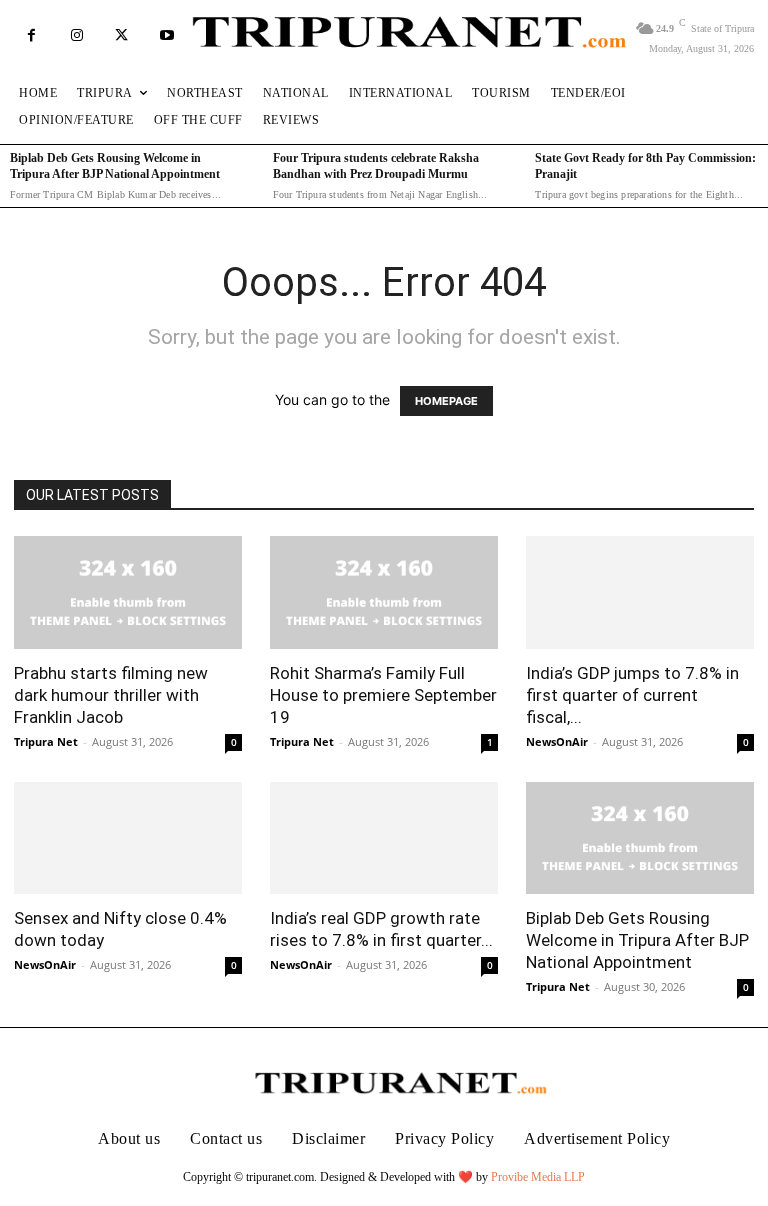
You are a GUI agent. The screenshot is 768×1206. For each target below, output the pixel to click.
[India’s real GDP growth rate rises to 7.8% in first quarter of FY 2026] (384, 838)
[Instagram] (76, 35)
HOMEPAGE (446, 401)
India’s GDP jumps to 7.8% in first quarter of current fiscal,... (632, 695)
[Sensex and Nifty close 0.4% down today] (128, 838)
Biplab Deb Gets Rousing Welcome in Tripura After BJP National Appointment (637, 940)
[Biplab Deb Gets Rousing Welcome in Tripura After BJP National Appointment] (640, 838)
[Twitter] (121, 35)
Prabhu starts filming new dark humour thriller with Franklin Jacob (111, 695)
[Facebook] (31, 35)
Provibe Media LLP (538, 1177)
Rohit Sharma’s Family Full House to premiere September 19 (383, 695)
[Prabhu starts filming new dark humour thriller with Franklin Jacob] (128, 592)
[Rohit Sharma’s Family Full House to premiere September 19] (384, 592)
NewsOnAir (557, 741)
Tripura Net (46, 741)
